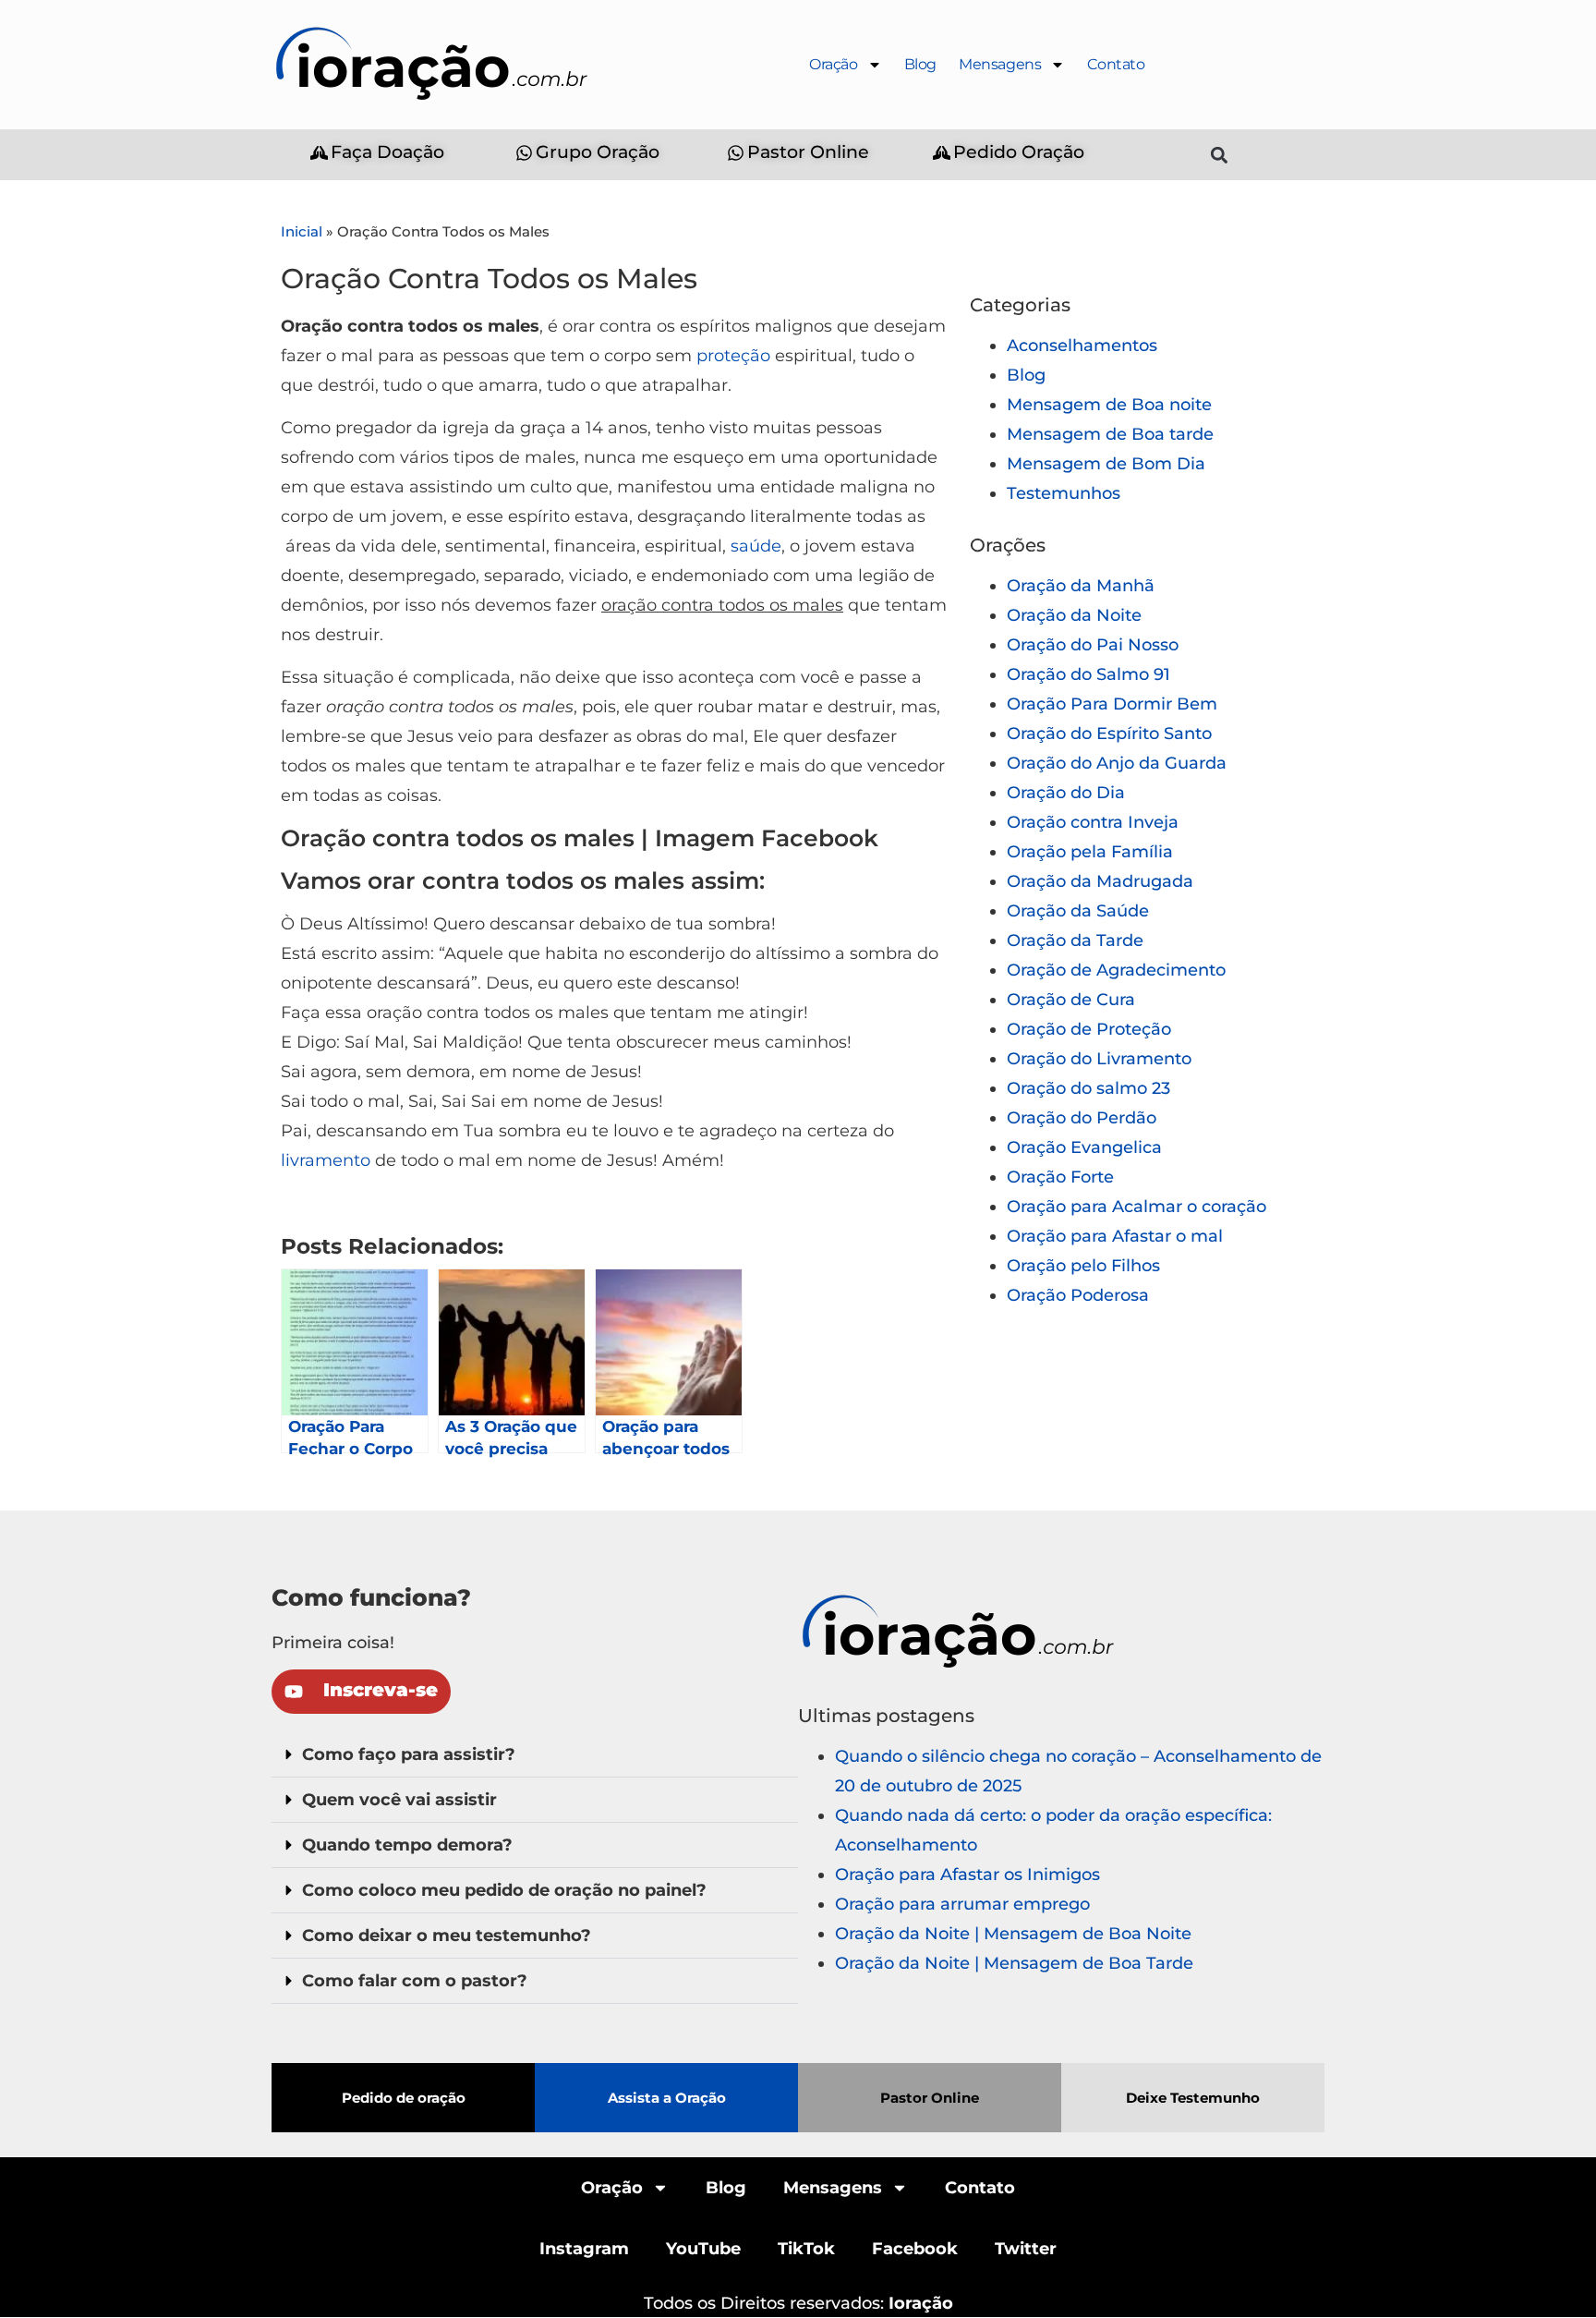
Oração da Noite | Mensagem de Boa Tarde (1014, 1963)
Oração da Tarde (1075, 941)
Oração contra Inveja (1093, 822)
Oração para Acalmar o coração (1137, 1207)
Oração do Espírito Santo (1109, 734)
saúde (756, 546)
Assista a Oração (667, 2098)
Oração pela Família (1090, 852)
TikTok (806, 2249)
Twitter (1026, 2249)
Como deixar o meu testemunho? (447, 1936)
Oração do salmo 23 (1088, 1088)
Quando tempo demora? (407, 1845)
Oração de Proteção (1089, 1029)
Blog (920, 64)
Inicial (302, 231)
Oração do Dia (1066, 793)
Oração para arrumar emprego (962, 1904)
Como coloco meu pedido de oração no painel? (504, 1890)
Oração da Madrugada (1100, 881)
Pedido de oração (404, 2098)
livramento (326, 1160)
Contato (1116, 64)
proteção (733, 356)
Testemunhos (1064, 493)
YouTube (703, 2249)
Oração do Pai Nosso (1093, 645)
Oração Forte (1060, 1177)
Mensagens (1000, 64)
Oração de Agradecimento (1116, 970)
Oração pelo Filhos (1083, 1266)
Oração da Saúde (1078, 911)
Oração (834, 64)
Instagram (584, 2249)
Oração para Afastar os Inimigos (967, 1875)
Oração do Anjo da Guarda (1117, 763)
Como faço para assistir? (409, 1754)
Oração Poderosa (1078, 1295)
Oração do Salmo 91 (1088, 674)
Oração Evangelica (1084, 1147)
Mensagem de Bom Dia (1106, 464)
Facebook (915, 2249)
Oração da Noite (1074, 615)
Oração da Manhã (1081, 586)
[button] (1220, 155)
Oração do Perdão (1082, 1118)
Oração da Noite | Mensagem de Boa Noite (1013, 1934)
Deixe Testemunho (1193, 2098)
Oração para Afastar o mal (1115, 1236)
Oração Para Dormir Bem (1112, 704)
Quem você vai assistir (399, 1800)
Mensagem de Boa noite (1109, 405)
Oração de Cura (1071, 1000)
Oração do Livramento (1099, 1059)
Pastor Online (930, 2098)
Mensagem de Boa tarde (1110, 434)
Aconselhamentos (1082, 346)
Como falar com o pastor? (415, 1981)
